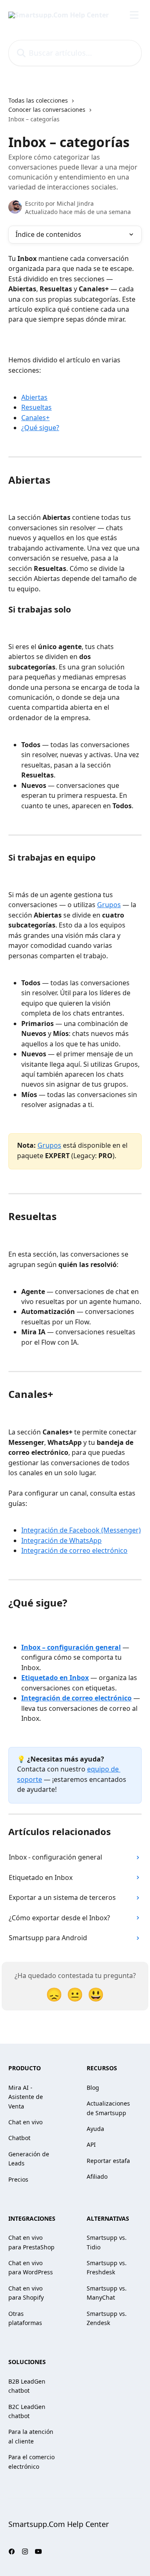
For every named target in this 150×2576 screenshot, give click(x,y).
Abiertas (34, 397)
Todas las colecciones (38, 100)
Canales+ (35, 418)
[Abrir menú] (134, 15)
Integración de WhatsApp (61, 1540)
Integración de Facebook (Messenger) (81, 1530)
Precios (18, 2179)
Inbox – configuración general (71, 1647)
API (91, 2144)
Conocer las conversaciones (47, 109)
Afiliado (97, 2176)
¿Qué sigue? (40, 428)
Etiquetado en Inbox (55, 1678)
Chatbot (19, 2138)
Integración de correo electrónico (74, 1550)
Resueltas (36, 407)
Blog (93, 2088)
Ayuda (95, 2129)
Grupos (109, 905)
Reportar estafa (108, 2161)
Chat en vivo (25, 2122)
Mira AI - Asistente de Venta (26, 2097)
